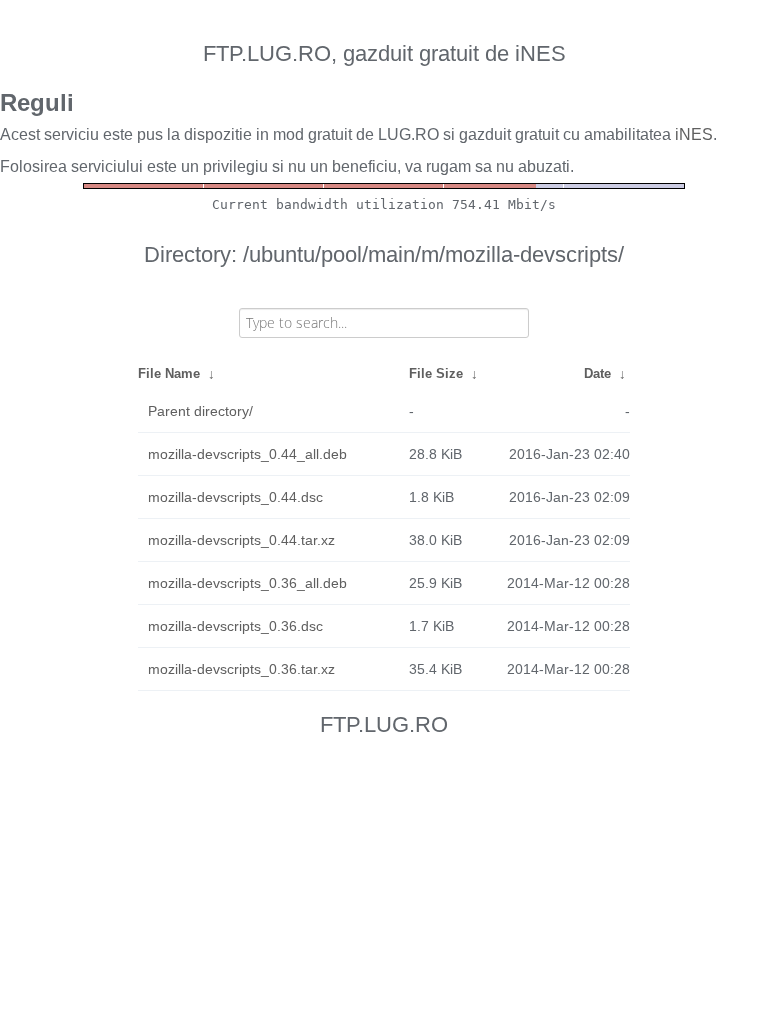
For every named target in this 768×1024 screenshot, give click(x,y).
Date (597, 373)
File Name (169, 373)
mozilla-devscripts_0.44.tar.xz (241, 540)
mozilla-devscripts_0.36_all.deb (247, 583)
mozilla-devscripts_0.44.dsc (235, 497)
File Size (436, 373)
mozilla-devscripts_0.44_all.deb (247, 454)
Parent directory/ (200, 411)
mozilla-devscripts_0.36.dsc (235, 626)
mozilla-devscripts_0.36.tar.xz (241, 669)
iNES (694, 134)
